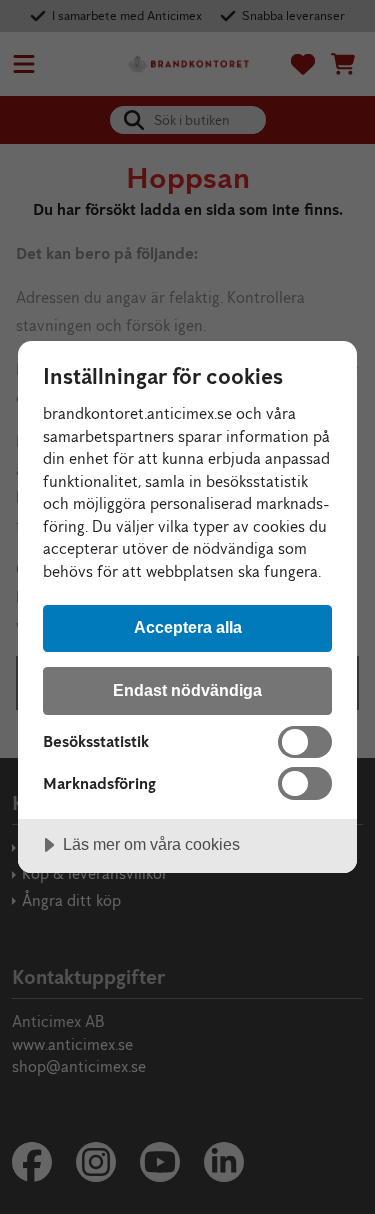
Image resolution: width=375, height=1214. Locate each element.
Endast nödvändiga (187, 690)
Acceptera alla (188, 627)
